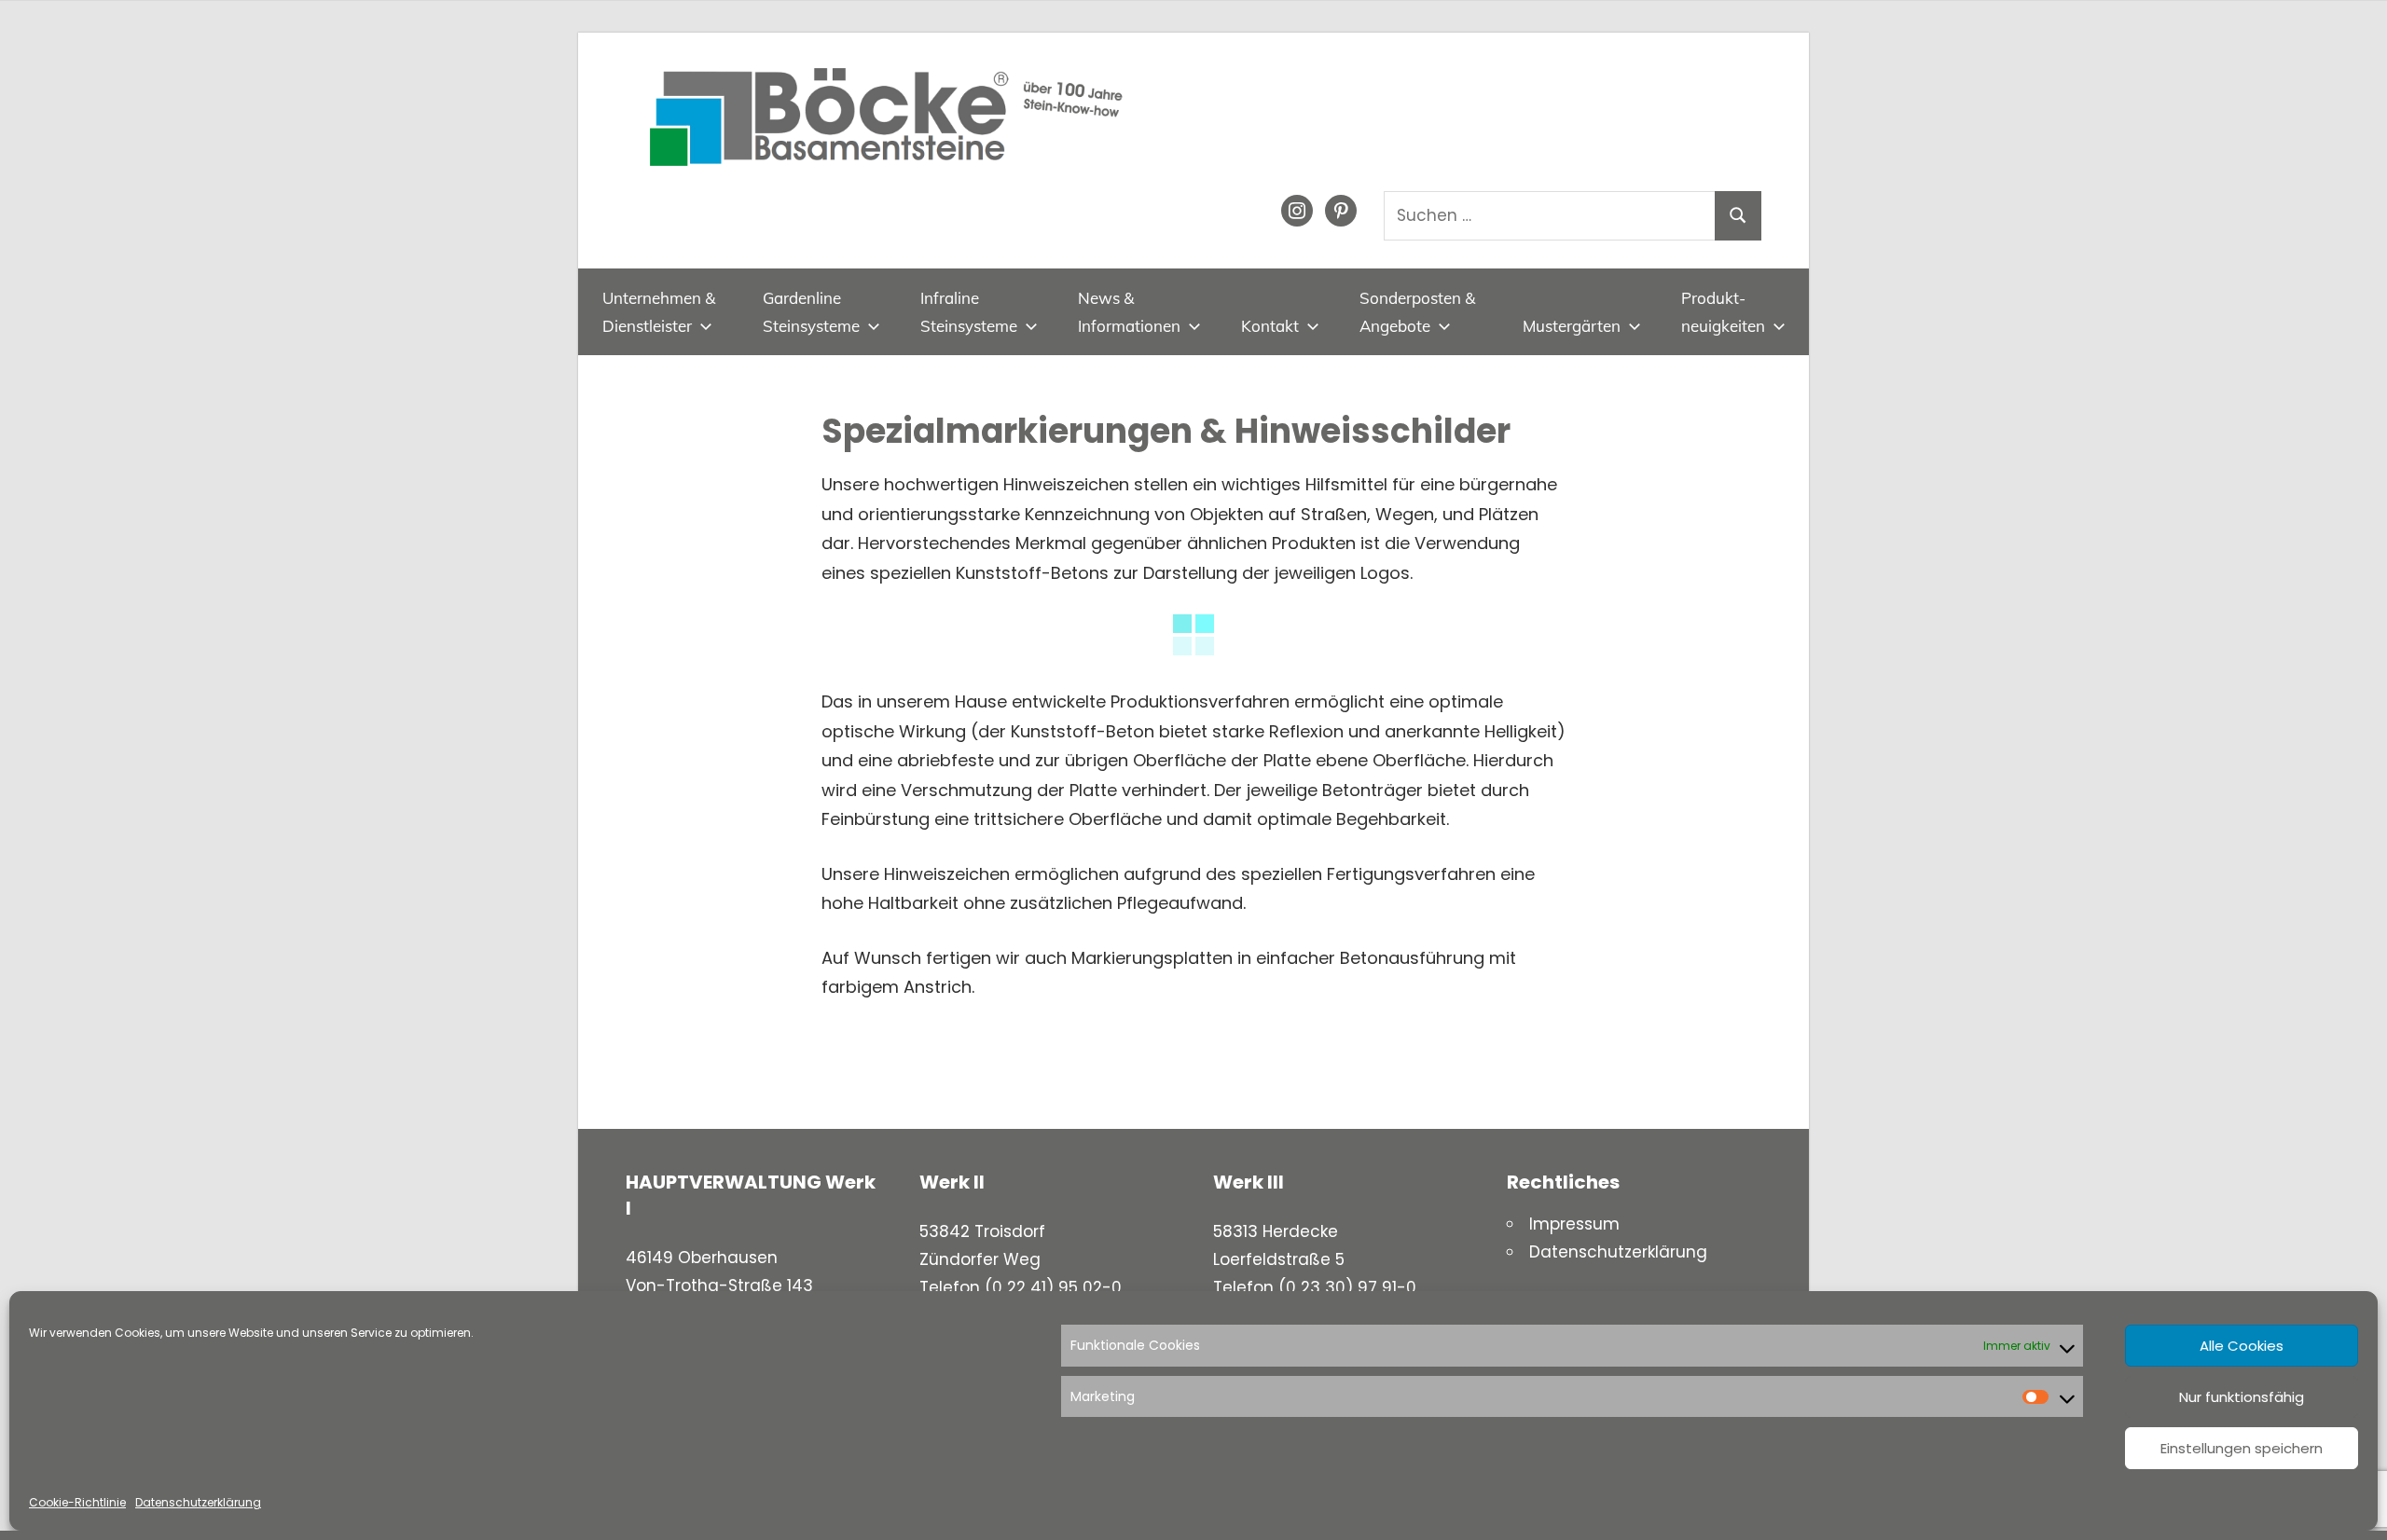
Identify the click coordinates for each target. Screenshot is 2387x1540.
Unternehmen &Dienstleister (659, 312)
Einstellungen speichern (2242, 1448)
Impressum (1574, 1224)
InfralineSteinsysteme (969, 312)
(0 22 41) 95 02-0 (1053, 1287)
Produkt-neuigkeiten (1723, 312)
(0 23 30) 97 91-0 (1347, 1287)
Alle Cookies (2242, 1346)
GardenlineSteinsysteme (811, 312)
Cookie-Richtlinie (77, 1502)
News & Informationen (1129, 312)
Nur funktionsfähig (2242, 1397)
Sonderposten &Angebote (1417, 312)
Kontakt (1270, 326)
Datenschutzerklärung (198, 1502)
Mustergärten (1572, 326)
